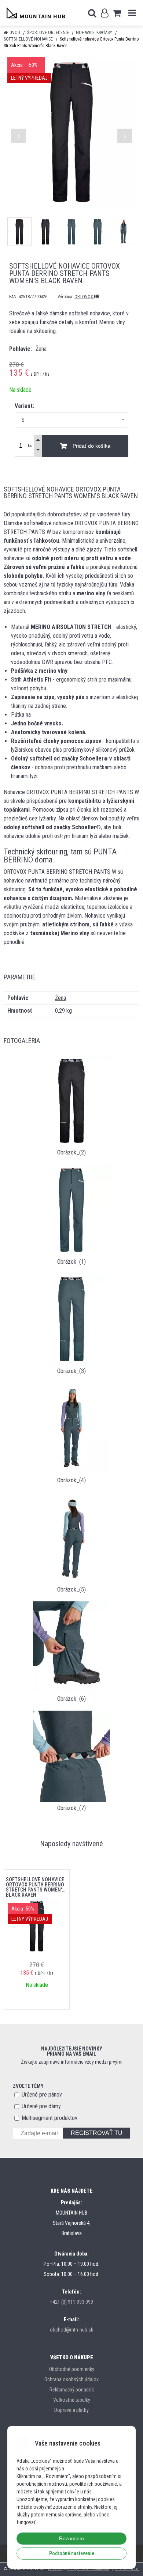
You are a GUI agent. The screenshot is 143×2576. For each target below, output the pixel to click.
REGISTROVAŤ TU (97, 2133)
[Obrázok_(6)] (71, 1646)
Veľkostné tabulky (72, 2400)
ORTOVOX (84, 297)
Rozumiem (71, 2538)
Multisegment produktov (49, 2118)
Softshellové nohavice (28, 39)
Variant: (24, 406)
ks (30, 446)
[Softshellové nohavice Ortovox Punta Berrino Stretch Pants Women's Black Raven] (71, 132)
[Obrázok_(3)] (71, 1319)
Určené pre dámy (41, 2106)
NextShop (56, 2569)
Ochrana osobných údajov (71, 2379)
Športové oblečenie (48, 33)
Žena (60, 998)
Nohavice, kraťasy (94, 33)
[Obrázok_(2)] (71, 1100)
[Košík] (117, 13)
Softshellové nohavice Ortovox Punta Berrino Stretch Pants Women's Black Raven (35, 1885)
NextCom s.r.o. (127, 2569)
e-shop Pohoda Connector (88, 2569)
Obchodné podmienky (72, 2369)
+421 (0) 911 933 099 (71, 2302)
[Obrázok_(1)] (71, 1209)
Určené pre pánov (42, 2095)
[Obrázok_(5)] (71, 1537)
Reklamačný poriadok (72, 2390)
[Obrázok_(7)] (71, 1756)
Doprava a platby (71, 2410)
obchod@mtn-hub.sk (71, 2330)
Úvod (15, 33)
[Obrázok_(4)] (71, 1428)
